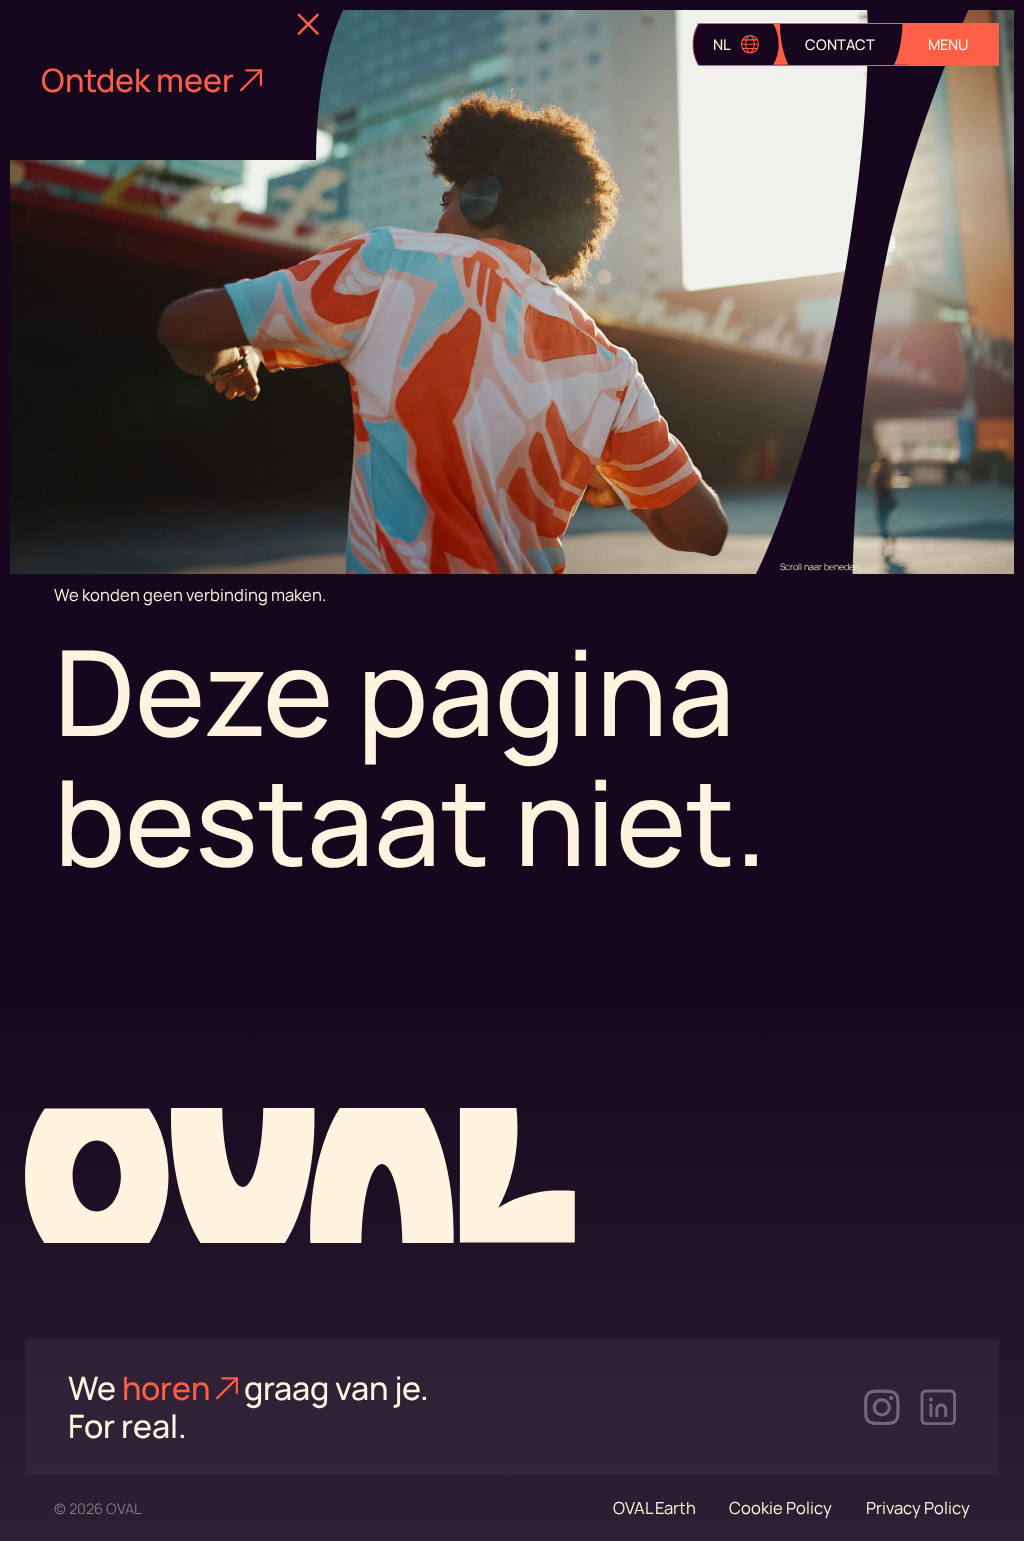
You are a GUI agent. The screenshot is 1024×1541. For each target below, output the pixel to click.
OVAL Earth (654, 1507)
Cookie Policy (780, 1507)
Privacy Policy (918, 1507)
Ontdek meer (137, 80)
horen (166, 1388)
